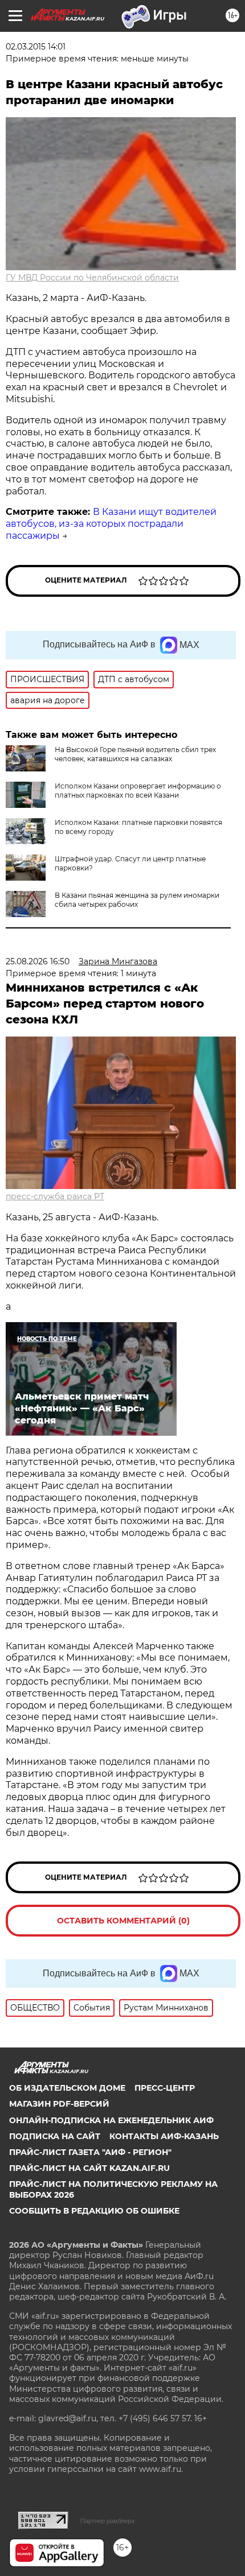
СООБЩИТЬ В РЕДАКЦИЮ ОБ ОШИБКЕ (94, 2211)
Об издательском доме (67, 2088)
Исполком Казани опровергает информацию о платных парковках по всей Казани (138, 790)
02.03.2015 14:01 (36, 47)
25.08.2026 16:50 (38, 961)
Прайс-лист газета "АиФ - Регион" (90, 2152)
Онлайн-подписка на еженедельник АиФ (111, 2120)
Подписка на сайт (55, 2136)
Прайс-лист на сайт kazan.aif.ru (89, 2168)
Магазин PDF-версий (59, 2104)
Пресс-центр (165, 2088)
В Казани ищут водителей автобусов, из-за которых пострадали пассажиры (111, 524)
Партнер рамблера (107, 2521)
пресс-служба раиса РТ (55, 1196)
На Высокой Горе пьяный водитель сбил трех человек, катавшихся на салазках (135, 754)
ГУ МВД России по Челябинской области (92, 278)
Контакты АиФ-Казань (164, 2136)
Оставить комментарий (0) (123, 1921)
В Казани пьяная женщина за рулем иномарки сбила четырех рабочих (137, 900)
